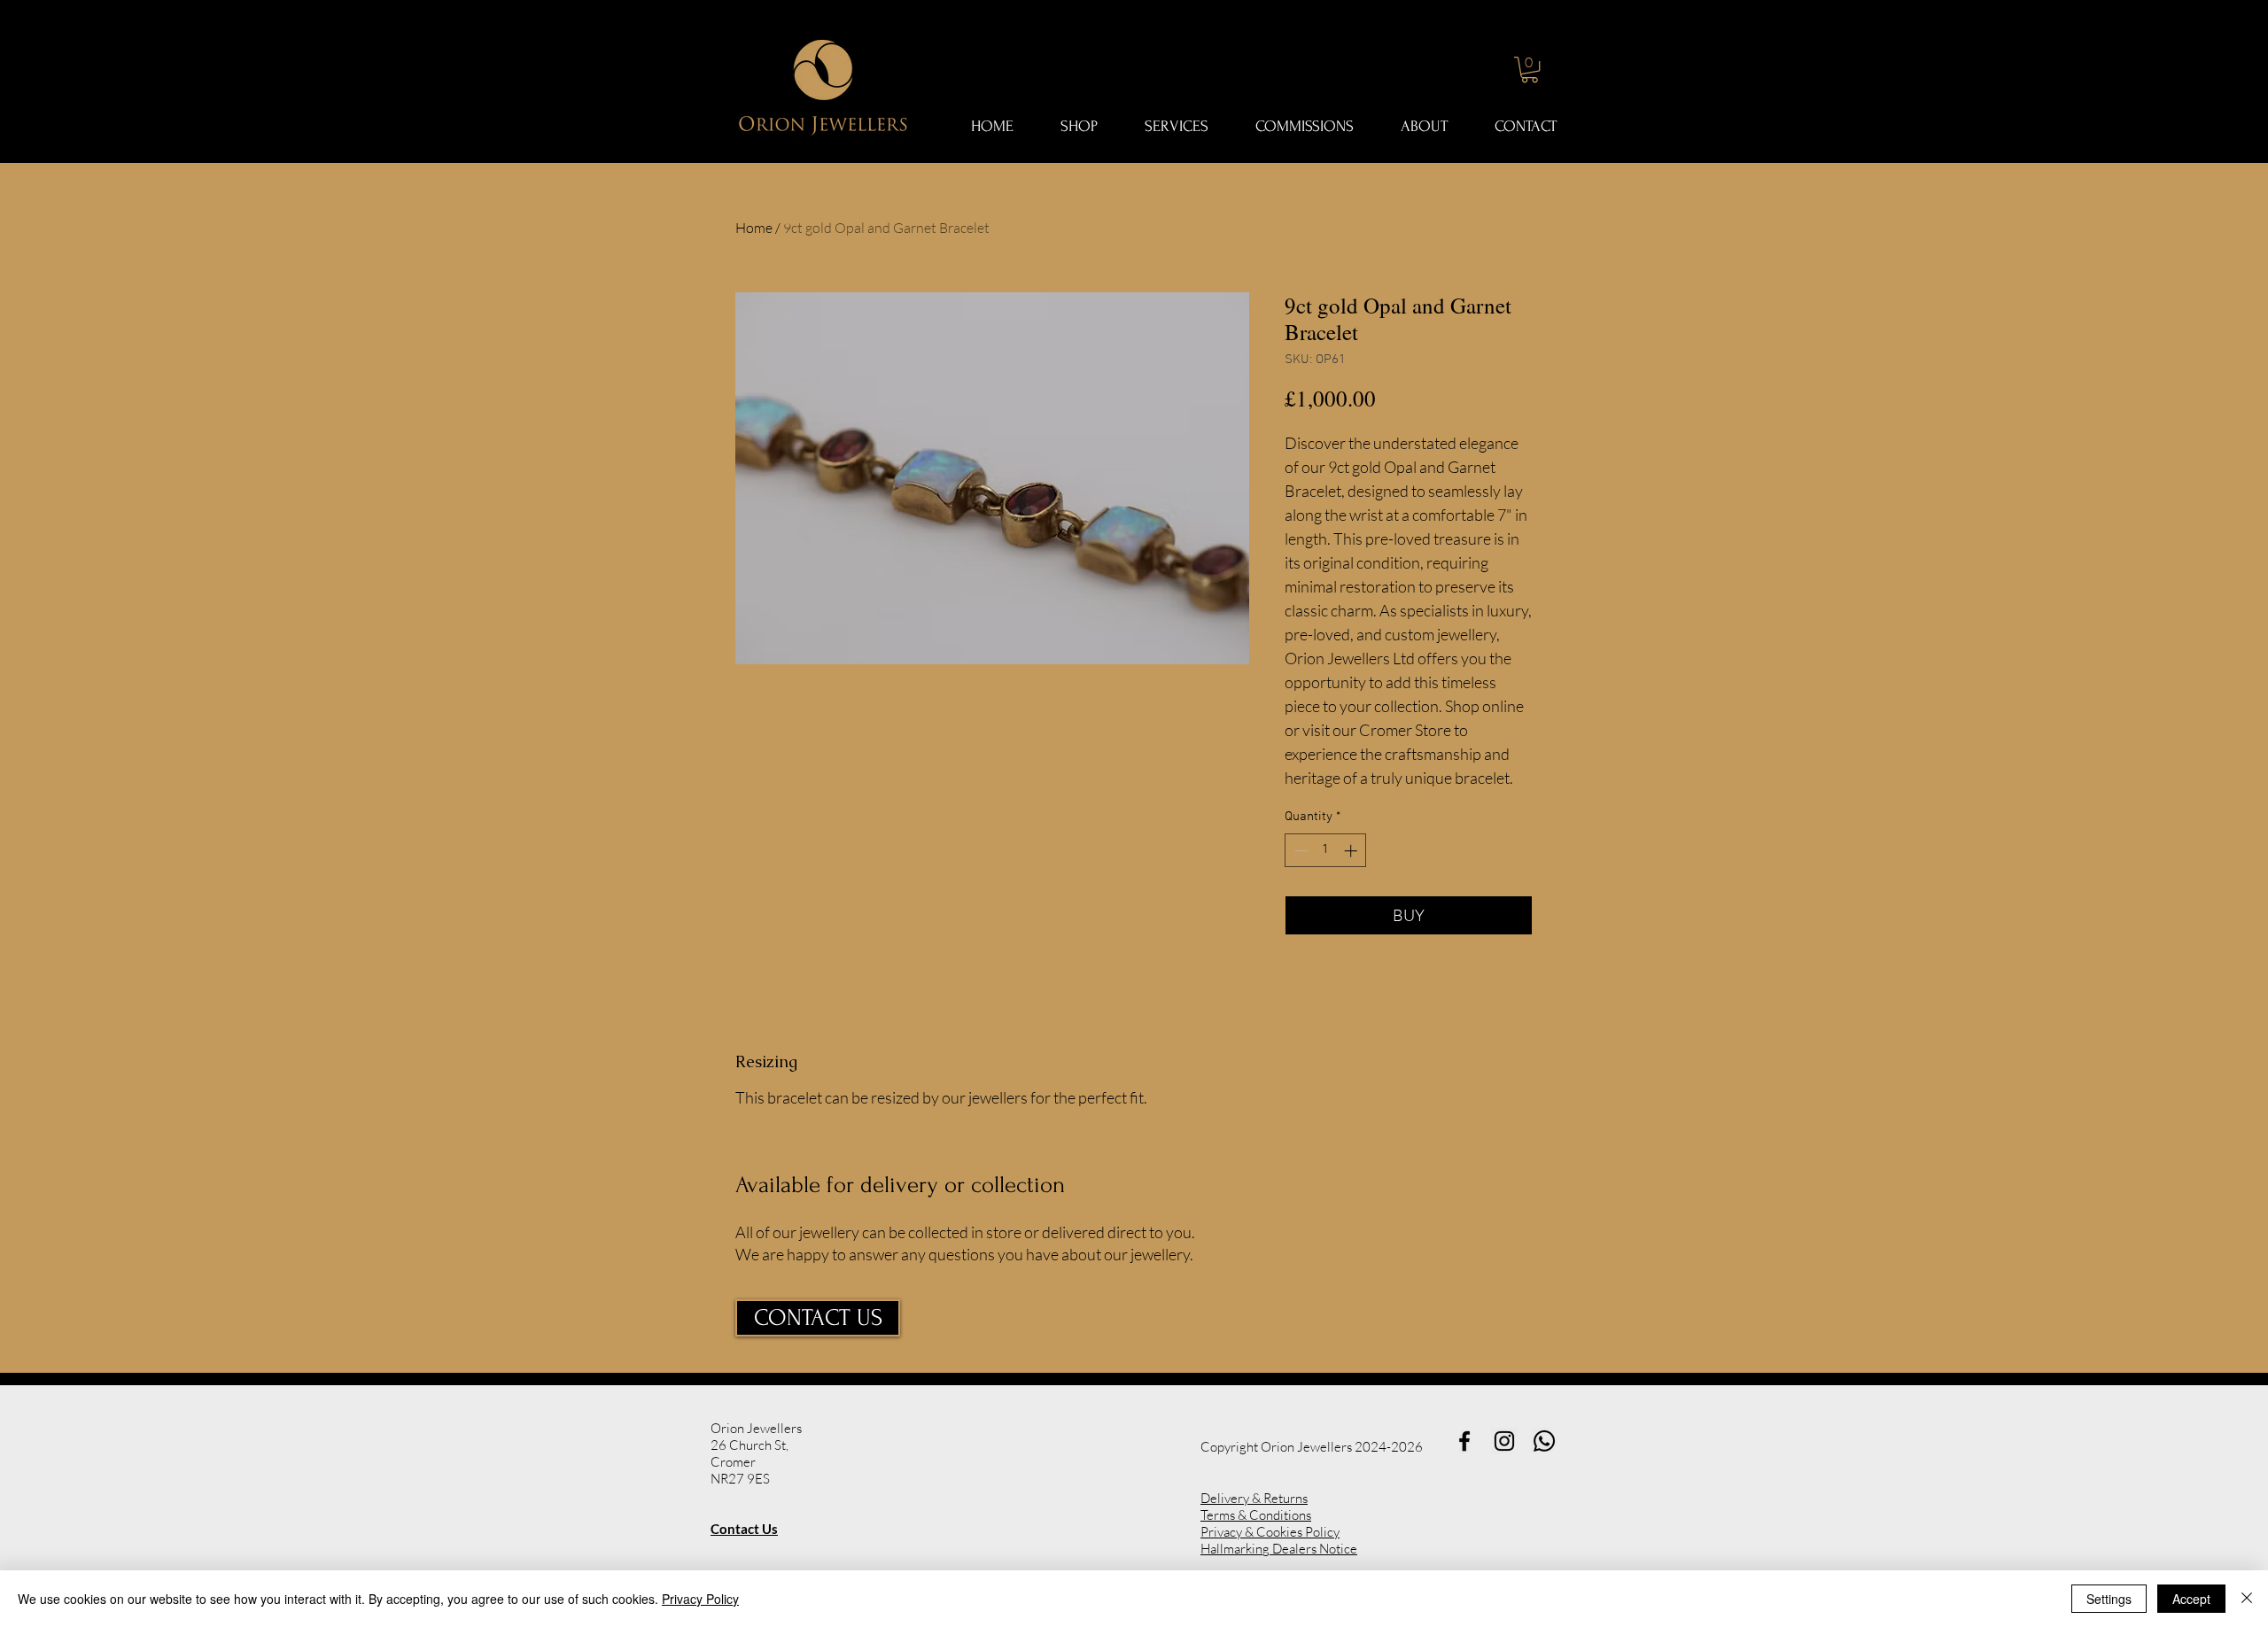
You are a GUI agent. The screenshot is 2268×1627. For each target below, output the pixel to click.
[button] (1530, 70)
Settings (2109, 1599)
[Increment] (1352, 851)
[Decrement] (1299, 851)
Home (754, 228)
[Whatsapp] (1544, 1441)
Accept (2191, 1599)
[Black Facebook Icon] (1464, 1441)
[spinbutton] (1326, 851)
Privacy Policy (700, 1599)
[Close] (2247, 1599)
